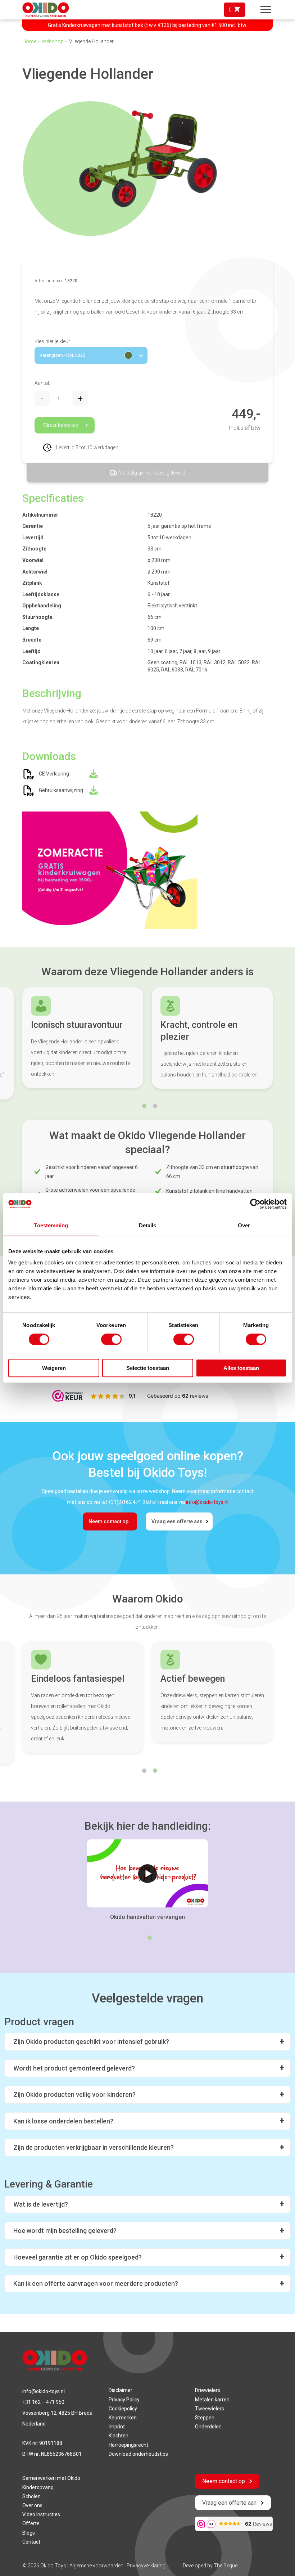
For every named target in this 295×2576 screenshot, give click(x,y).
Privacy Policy (124, 2400)
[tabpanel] (83, 1043)
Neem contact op (108, 1521)
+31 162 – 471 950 (43, 2402)
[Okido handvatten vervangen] (147, 1873)
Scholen (31, 2496)
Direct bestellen (61, 425)
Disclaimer (121, 2390)
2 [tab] (155, 1106)
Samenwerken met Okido (51, 2478)
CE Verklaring (54, 774)
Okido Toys (53, 2566)
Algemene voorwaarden (97, 2566)
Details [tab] (148, 1225)
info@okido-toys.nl (207, 1502)
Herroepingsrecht (128, 2445)
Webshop (53, 41)
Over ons (32, 2505)
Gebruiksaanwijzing (61, 790)
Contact (31, 2542)
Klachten (119, 2436)
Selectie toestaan (148, 1368)
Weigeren (54, 1368)
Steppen (205, 2418)
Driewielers (208, 2390)
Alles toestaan (241, 1368)
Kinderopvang (38, 2487)
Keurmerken (123, 2418)
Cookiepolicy (123, 2409)
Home (29, 41)
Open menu (265, 10)
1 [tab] (144, 1106)
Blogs (29, 2533)
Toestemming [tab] (51, 1225)
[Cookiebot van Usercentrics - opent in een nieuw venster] (255, 1204)
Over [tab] (244, 1225)
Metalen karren (212, 2400)
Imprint (117, 2427)
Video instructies (41, 2514)
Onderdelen (208, 2427)
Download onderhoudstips (138, 2454)
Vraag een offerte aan (177, 1521)
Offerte (31, 2523)
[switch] (111, 1339)
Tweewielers (210, 2409)
